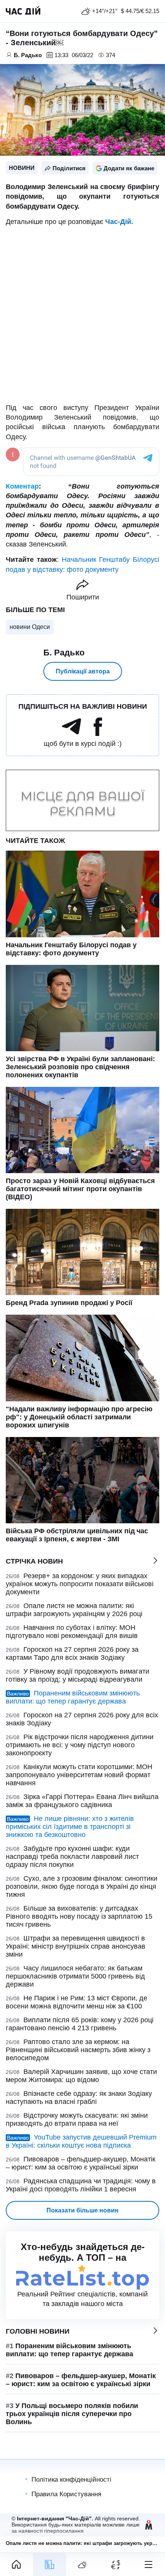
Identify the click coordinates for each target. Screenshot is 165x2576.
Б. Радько (64, 653)
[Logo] (23, 11)
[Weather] (82, 2564)
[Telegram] (71, 734)
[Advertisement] (82, 315)
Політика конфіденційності (71, 2480)
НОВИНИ (22, 168)
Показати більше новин (82, 2210)
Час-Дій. (119, 222)
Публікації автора (83, 671)
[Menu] (148, 2564)
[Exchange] (115, 2564)
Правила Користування (66, 2494)
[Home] (16, 2564)
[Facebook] (98, 734)
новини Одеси (30, 627)
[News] (49, 2564)
